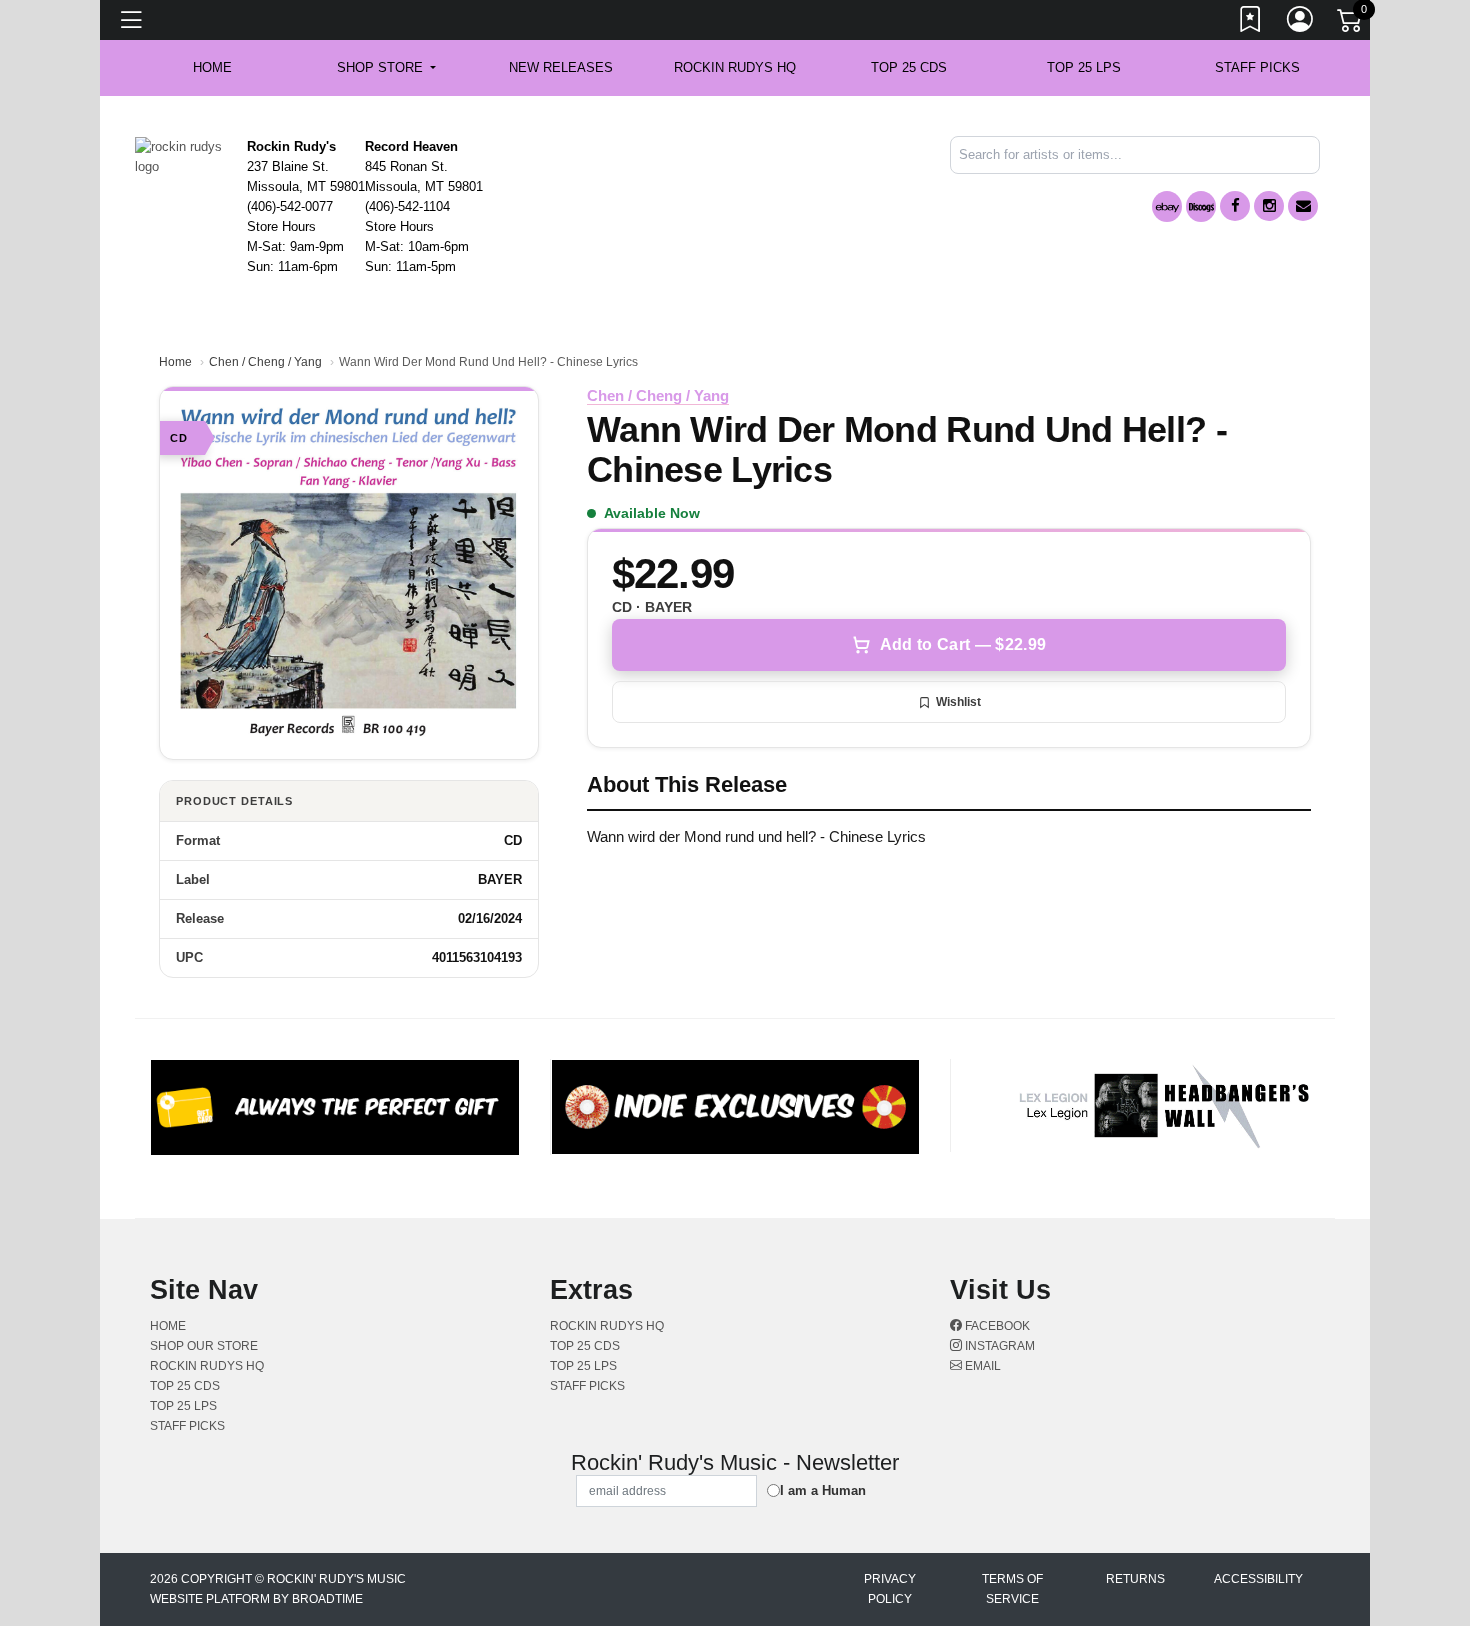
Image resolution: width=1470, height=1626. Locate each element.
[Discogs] (1201, 206)
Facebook (996, 1326)
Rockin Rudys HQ (735, 67)
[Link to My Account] (1301, 23)
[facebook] (1235, 206)
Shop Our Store (204, 1346)
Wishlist (958, 702)
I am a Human (823, 1490)
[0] (1351, 24)
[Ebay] (1167, 206)
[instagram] (1269, 206)
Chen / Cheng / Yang (265, 362)
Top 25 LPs (1084, 67)
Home (175, 362)
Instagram (998, 1346)
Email (981, 1366)
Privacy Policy (890, 1589)
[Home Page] (183, 155)
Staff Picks (1257, 67)
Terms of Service (1012, 1589)
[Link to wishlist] (1251, 23)
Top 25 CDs (909, 67)
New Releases (561, 67)
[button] (386, 68)
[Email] (1303, 206)
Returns (1135, 1579)
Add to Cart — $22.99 (963, 644)
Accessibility (1258, 1579)
